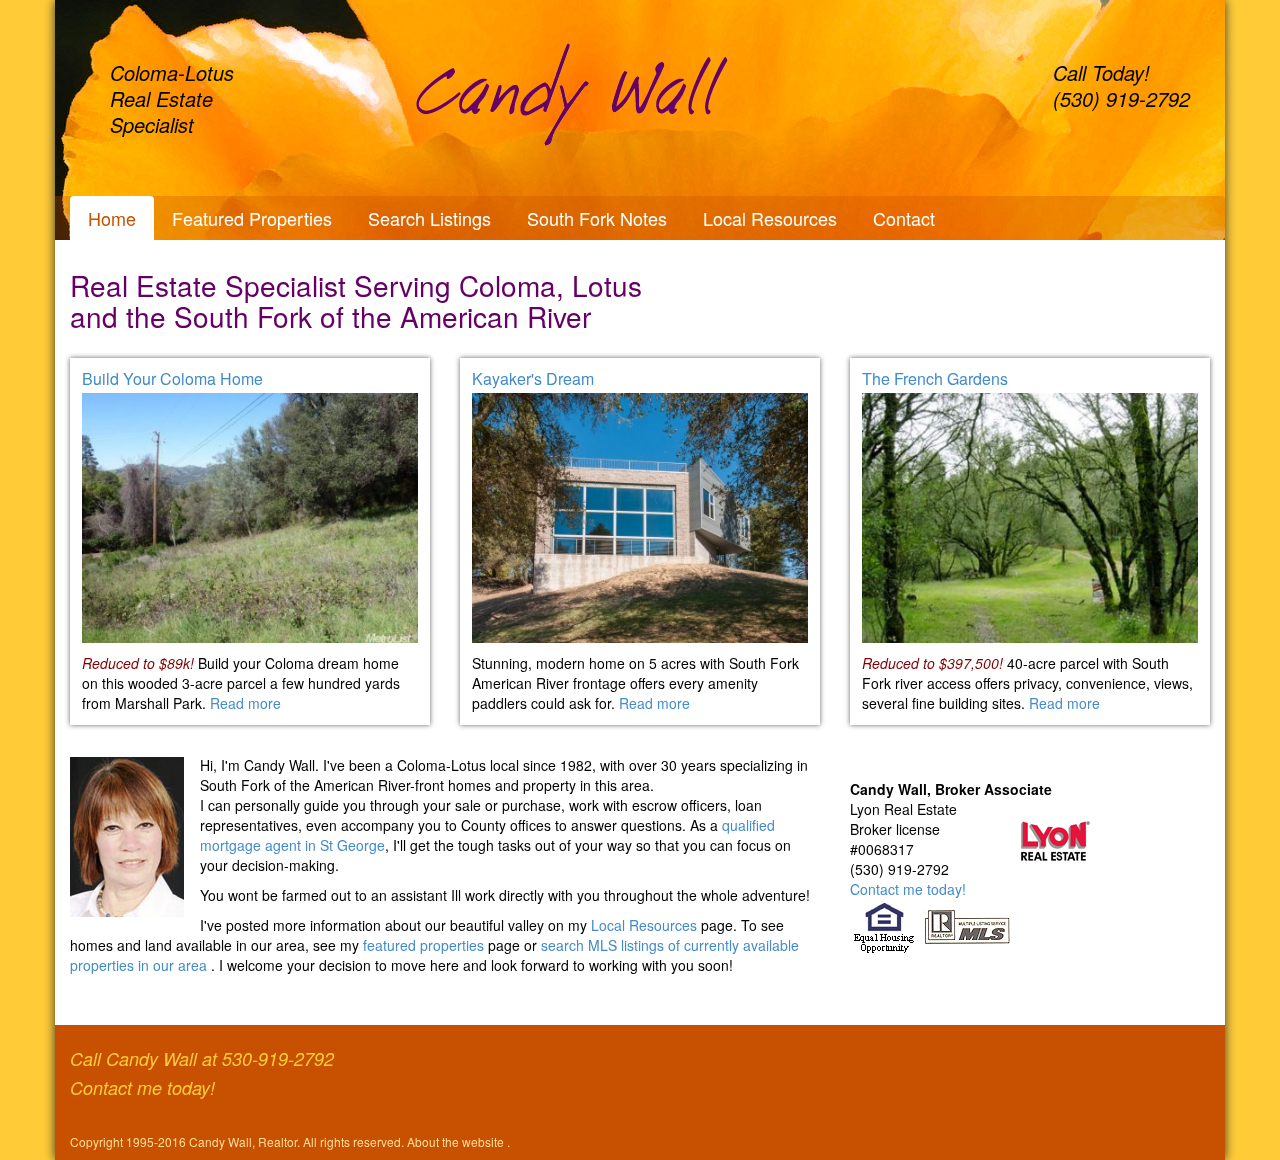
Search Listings (429, 218)
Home (112, 218)
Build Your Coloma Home (172, 378)
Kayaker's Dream (533, 378)
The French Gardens (935, 378)
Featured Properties (252, 218)
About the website (457, 1141)
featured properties (425, 945)
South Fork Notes (597, 218)
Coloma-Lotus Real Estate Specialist (172, 98)
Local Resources (770, 218)
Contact (904, 218)
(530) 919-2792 (1121, 98)
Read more (245, 703)
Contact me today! (908, 889)
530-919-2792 (278, 1058)
